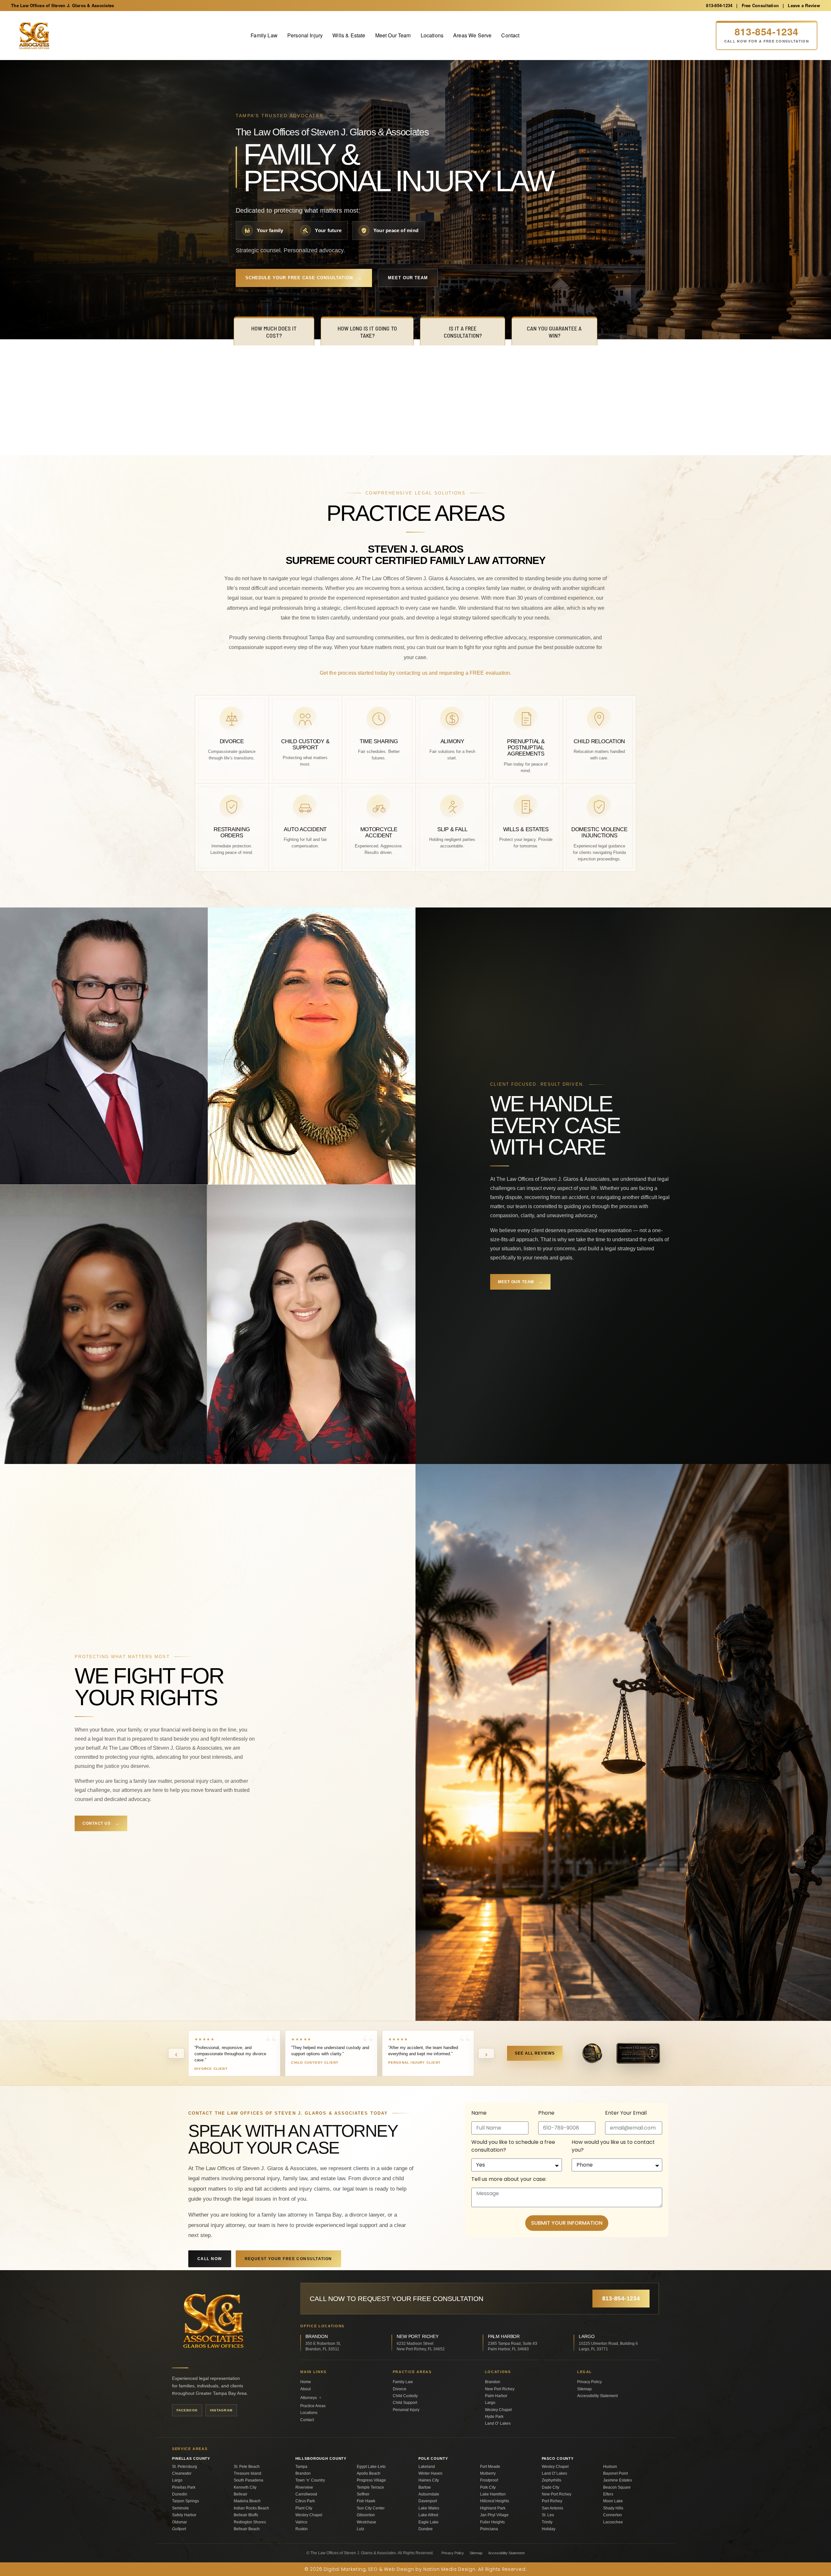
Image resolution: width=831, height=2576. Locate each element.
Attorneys (311, 2398)
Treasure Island (248, 2473)
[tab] (274, 331)
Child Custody (405, 2396)
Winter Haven (430, 2473)
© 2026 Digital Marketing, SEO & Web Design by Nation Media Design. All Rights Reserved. (415, 2569)
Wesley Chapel (498, 2410)
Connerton (613, 2515)
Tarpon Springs (186, 2501)
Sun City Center (371, 2508)
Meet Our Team (393, 35)
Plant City (304, 2508)
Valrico (301, 2522)
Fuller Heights (492, 2522)
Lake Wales (429, 2508)
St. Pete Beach (247, 2467)
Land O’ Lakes (498, 2423)
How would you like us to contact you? (613, 2146)
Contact (510, 35)
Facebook (187, 2410)
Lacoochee (613, 2522)
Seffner (363, 2494)
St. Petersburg (185, 2467)
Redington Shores (250, 2522)
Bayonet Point (615, 2473)
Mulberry (488, 2473)
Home (306, 2382)
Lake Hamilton (493, 2494)
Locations (432, 35)
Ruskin (302, 2529)
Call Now (210, 2259)
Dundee (426, 2529)
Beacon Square (617, 2487)
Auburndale (429, 2494)
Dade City (551, 2487)
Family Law (264, 35)
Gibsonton (366, 2515)
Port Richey (552, 2501)
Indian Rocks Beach (251, 2508)
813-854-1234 (719, 5)
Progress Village (371, 2480)
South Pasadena (248, 2480)
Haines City (429, 2480)
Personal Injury (305, 35)
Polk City (488, 2487)
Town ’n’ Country (310, 2480)
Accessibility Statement (597, 2396)
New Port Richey (500, 2389)
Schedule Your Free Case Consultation (304, 278)
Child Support (405, 2403)
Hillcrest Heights (495, 2501)
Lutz (360, 2529)
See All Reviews (535, 2053)
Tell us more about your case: (509, 2179)
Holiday (549, 2529)
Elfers (608, 2494)
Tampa (301, 2467)
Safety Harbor (184, 2515)
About (305, 2389)
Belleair (241, 2494)
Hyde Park (494, 2417)
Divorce (400, 2389)
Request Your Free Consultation (288, 2259)
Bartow (425, 2487)
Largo (490, 2403)
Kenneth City (245, 2487)
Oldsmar (180, 2522)
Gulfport (179, 2529)
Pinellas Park (184, 2487)
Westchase (366, 2522)
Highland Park (493, 2508)
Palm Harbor (496, 2396)
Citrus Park (305, 2501)
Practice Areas (313, 2406)
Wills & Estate (349, 35)
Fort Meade (490, 2467)
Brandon (493, 2382)
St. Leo (548, 2515)
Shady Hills (613, 2508)
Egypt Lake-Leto (371, 2467)
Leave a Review (804, 5)
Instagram (221, 2410)
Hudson (610, 2467)
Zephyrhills (552, 2480)
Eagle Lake (428, 2522)
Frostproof (489, 2480)
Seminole (180, 2508)
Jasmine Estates (618, 2480)
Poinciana (489, 2529)
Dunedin (180, 2494)
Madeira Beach (247, 2501)
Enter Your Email (626, 2113)
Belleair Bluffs (246, 2515)
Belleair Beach (247, 2529)
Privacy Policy (589, 2382)
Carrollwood (306, 2494)
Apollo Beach (369, 2473)
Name (479, 2113)
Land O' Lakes (554, 2473)
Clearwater (182, 2473)
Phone (546, 2113)
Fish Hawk (366, 2501)
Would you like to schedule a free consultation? (513, 2146)
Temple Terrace (370, 2487)
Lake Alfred (428, 2515)
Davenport (428, 2501)
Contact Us (101, 1823)
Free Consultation (760, 5)
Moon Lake (613, 2501)
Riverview (304, 2487)
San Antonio (552, 2508)
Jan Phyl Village (494, 2515)
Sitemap (584, 2389)
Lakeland (427, 2467)
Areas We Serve (472, 35)
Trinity (547, 2522)
